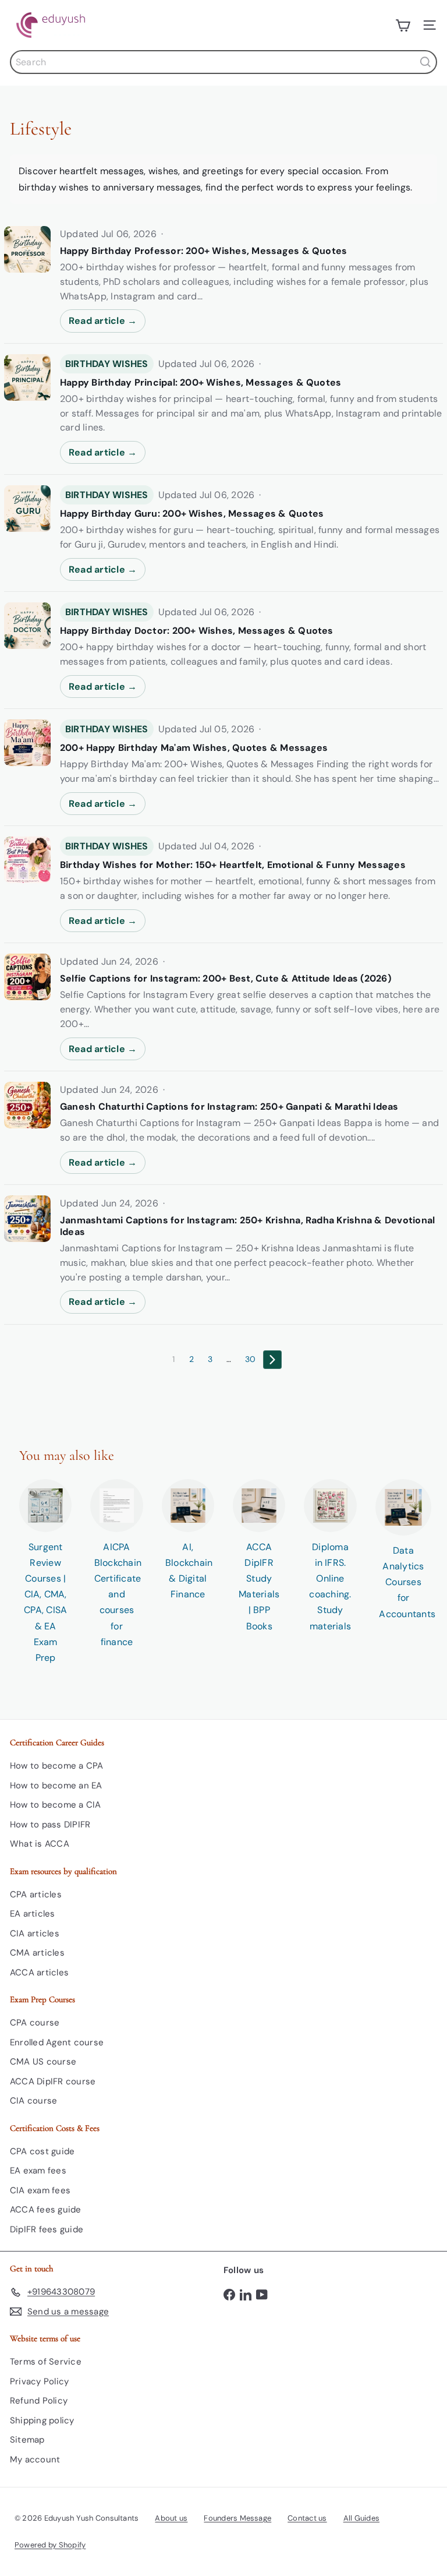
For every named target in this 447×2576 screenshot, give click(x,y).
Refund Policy (39, 2401)
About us (171, 2518)
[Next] (272, 1360)
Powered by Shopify (50, 2545)
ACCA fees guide (46, 2210)
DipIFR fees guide (47, 2229)
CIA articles (35, 1933)
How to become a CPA (57, 1766)
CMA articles (37, 1953)
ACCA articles (39, 1972)
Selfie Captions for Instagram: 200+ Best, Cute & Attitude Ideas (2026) (226, 979)
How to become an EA (56, 1785)
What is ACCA (40, 1844)
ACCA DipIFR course (53, 2081)
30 (250, 1359)
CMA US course (43, 2062)
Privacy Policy (39, 2381)
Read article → (103, 321)
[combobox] (223, 62)
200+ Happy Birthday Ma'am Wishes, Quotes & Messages (194, 748)
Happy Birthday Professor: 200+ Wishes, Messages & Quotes (203, 251)
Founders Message (237, 2518)
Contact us (307, 2518)
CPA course (35, 2023)
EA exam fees (38, 2171)
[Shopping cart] (403, 25)
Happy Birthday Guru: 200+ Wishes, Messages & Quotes (192, 514)
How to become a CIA (56, 1805)
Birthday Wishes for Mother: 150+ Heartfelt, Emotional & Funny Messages (233, 865)
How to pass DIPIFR (50, 1825)
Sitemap (27, 2440)
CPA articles (36, 1894)
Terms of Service (46, 2362)
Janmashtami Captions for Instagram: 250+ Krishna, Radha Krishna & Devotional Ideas (247, 1226)
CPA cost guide (42, 2151)
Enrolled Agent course (57, 2042)
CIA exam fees (40, 2190)
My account (35, 2459)
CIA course (33, 2101)
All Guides (361, 2518)
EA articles (33, 1914)
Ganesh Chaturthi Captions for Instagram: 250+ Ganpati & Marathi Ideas (229, 1107)
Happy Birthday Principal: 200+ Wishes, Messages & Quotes (201, 383)
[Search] (425, 62)
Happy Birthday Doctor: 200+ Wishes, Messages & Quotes (197, 631)
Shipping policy (42, 2420)
